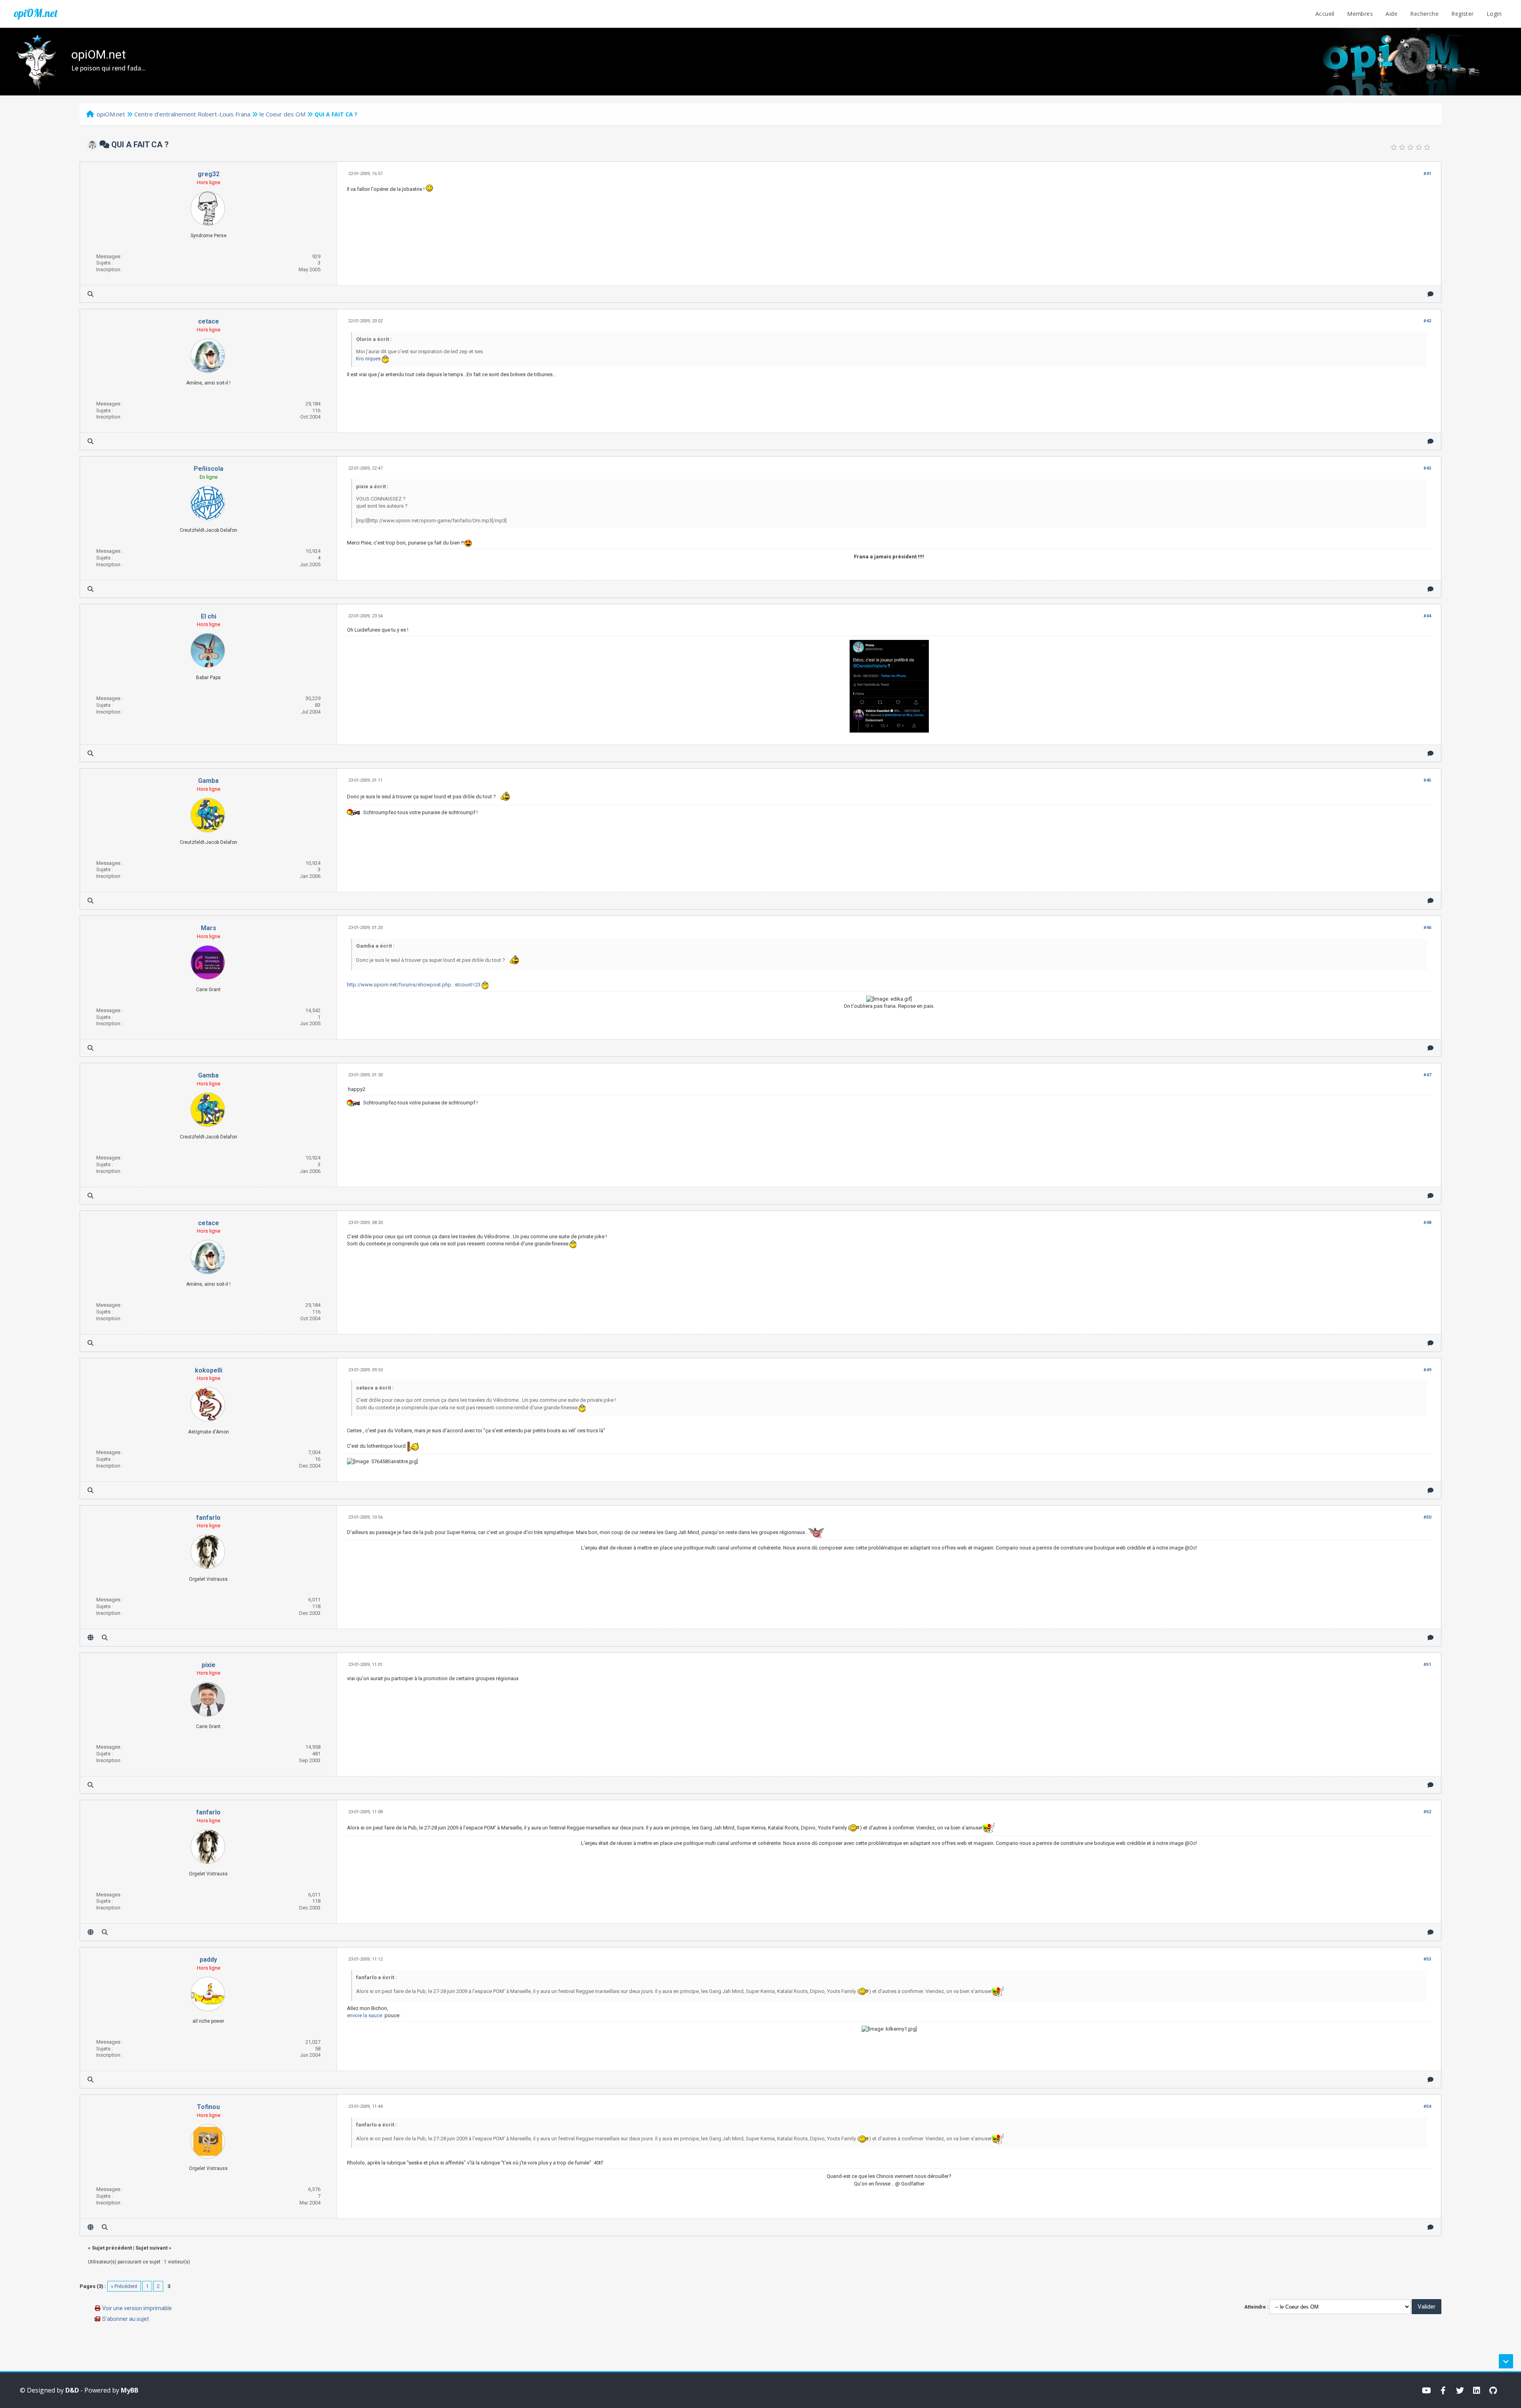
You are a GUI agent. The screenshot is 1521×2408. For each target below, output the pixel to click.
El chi (209, 616)
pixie (209, 1665)
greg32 (209, 174)
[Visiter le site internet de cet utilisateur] (91, 1638)
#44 (1427, 616)
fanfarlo (208, 1518)
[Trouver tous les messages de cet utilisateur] (91, 294)
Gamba (208, 781)
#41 (1427, 174)
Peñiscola (209, 469)
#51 (1427, 1665)
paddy (208, 1960)
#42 (1427, 321)
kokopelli (209, 1370)
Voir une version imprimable (137, 2308)
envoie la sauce (365, 2015)
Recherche (1424, 14)
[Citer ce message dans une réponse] (1430, 294)
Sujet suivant (152, 2248)
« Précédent (124, 2286)
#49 (1427, 1370)
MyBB (130, 2390)
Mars (209, 928)
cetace (209, 321)
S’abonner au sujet (126, 2319)
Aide (1391, 14)
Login (1494, 14)
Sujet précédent (112, 2248)
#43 (1427, 468)
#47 (1427, 1075)
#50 (1427, 1517)
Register (1462, 14)
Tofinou (208, 2107)
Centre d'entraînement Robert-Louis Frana (192, 114)
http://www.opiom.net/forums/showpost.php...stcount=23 (414, 985)
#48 (1427, 1223)
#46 (1427, 928)
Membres (1360, 14)
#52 (1427, 1812)
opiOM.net (36, 13)
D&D (72, 2390)
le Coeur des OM (282, 114)
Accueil (1325, 14)
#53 (1427, 1959)
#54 (1427, 2106)
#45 (1427, 780)
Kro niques (368, 359)
